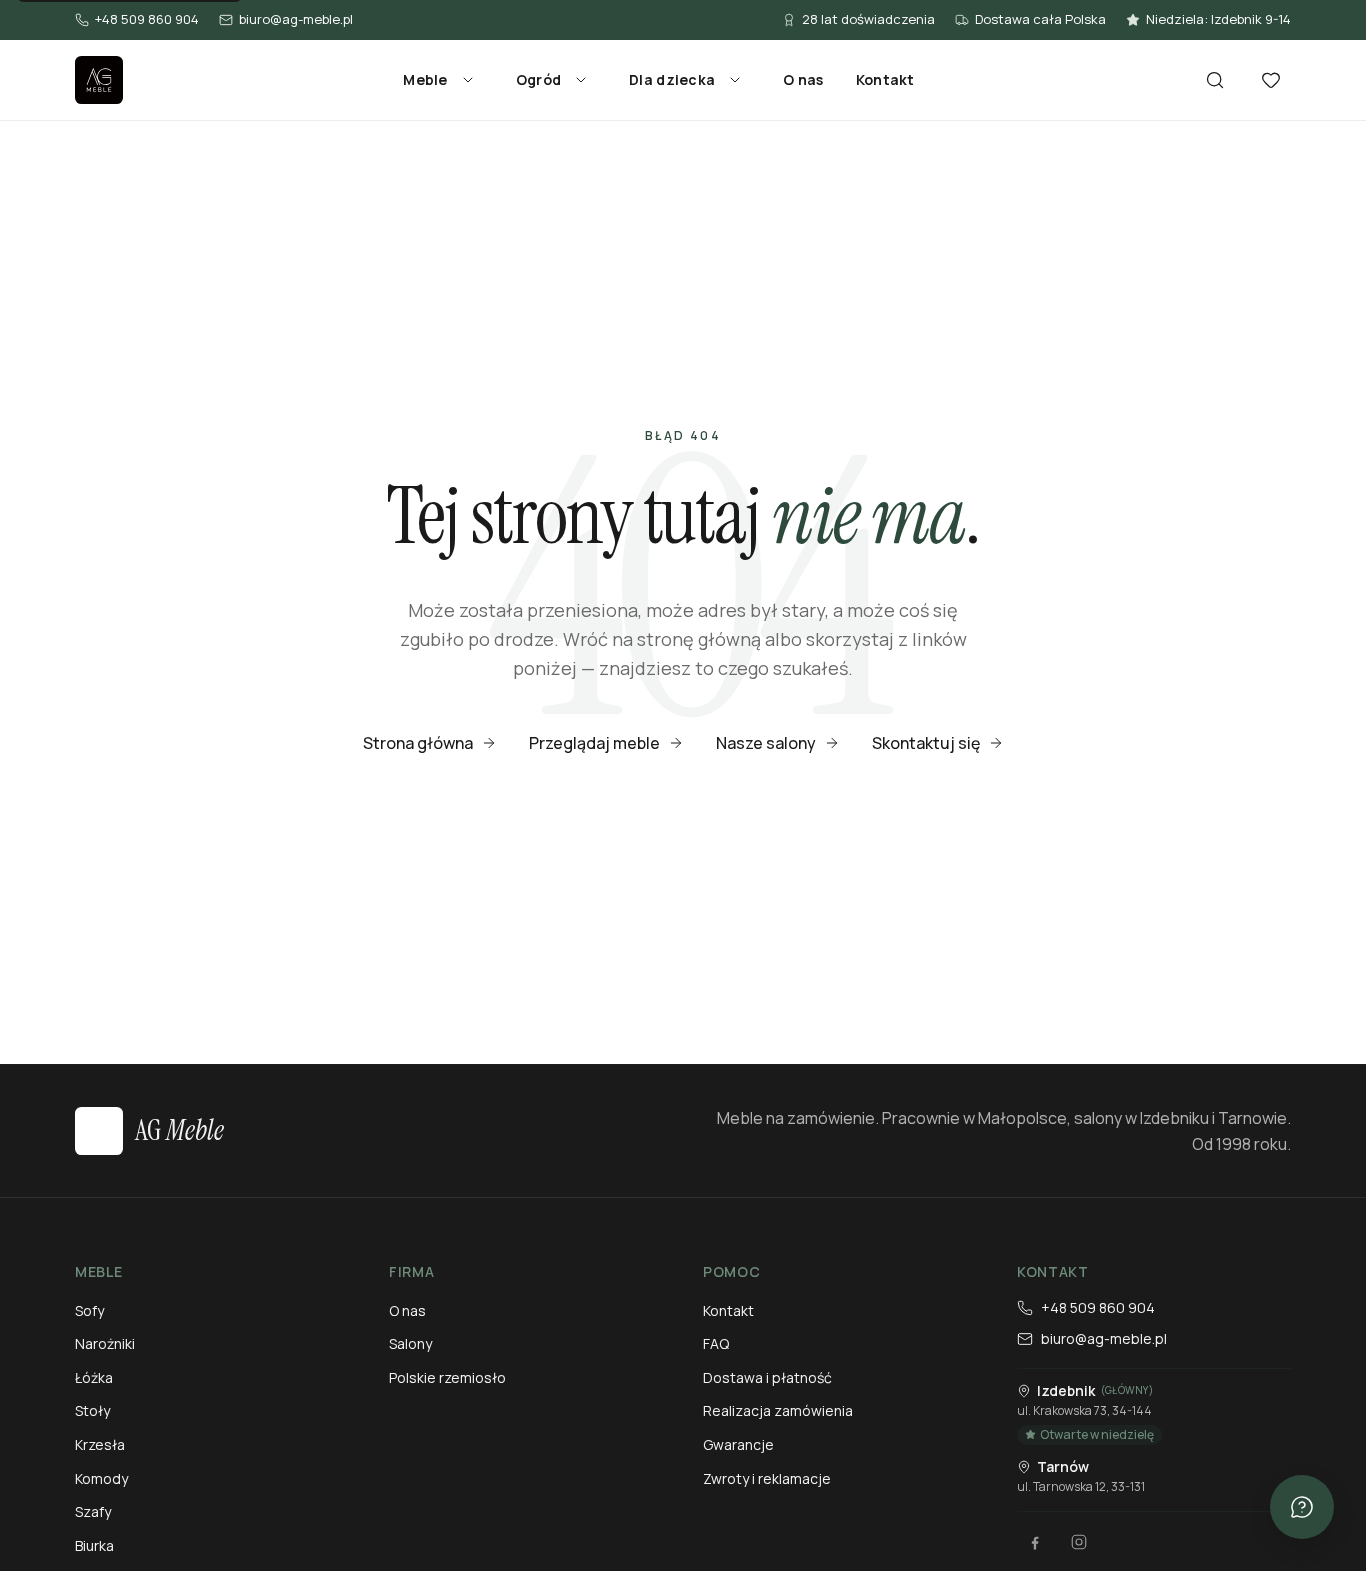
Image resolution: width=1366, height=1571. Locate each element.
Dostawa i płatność (767, 1377)
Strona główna (418, 743)
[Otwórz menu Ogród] (581, 80)
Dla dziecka (672, 79)
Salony (410, 1343)
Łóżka (94, 1377)
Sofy (89, 1310)
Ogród (538, 79)
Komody (101, 1478)
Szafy (93, 1511)
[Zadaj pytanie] (1302, 1507)
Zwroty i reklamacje (767, 1478)
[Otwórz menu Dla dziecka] (735, 80)
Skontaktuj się (926, 743)
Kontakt (885, 79)
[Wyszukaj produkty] (1215, 80)
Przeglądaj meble (594, 743)
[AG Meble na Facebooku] (1035, 1542)
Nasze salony (766, 743)
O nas (803, 79)
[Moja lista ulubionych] (1271, 80)
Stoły (92, 1410)
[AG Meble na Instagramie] (1079, 1542)
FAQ (716, 1343)
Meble (425, 79)
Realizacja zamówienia (778, 1410)
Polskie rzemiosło (447, 1377)
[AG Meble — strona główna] (99, 80)
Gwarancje (738, 1444)
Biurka (94, 1545)
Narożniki (105, 1343)
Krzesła (100, 1444)
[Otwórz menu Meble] (468, 80)
